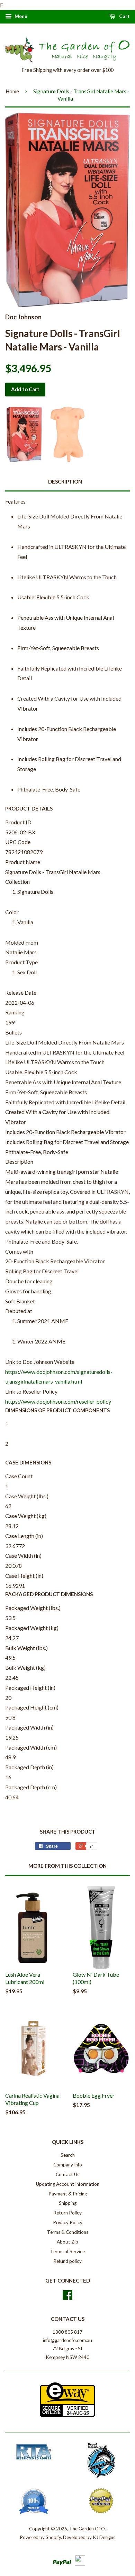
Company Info (68, 2165)
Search (68, 2155)
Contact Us (67, 2174)
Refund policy (67, 2261)
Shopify (53, 2537)
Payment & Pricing (68, 2194)
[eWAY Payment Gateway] (67, 2415)
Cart (124, 16)
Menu (20, 16)
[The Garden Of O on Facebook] (67, 2297)
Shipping (68, 2203)
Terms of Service (67, 2251)
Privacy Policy (68, 2222)
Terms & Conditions (68, 2232)
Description (65, 481)
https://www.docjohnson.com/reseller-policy (58, 1401)
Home (12, 91)
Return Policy (67, 2213)
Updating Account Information (68, 2184)
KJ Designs (104, 2537)
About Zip (67, 2242)
